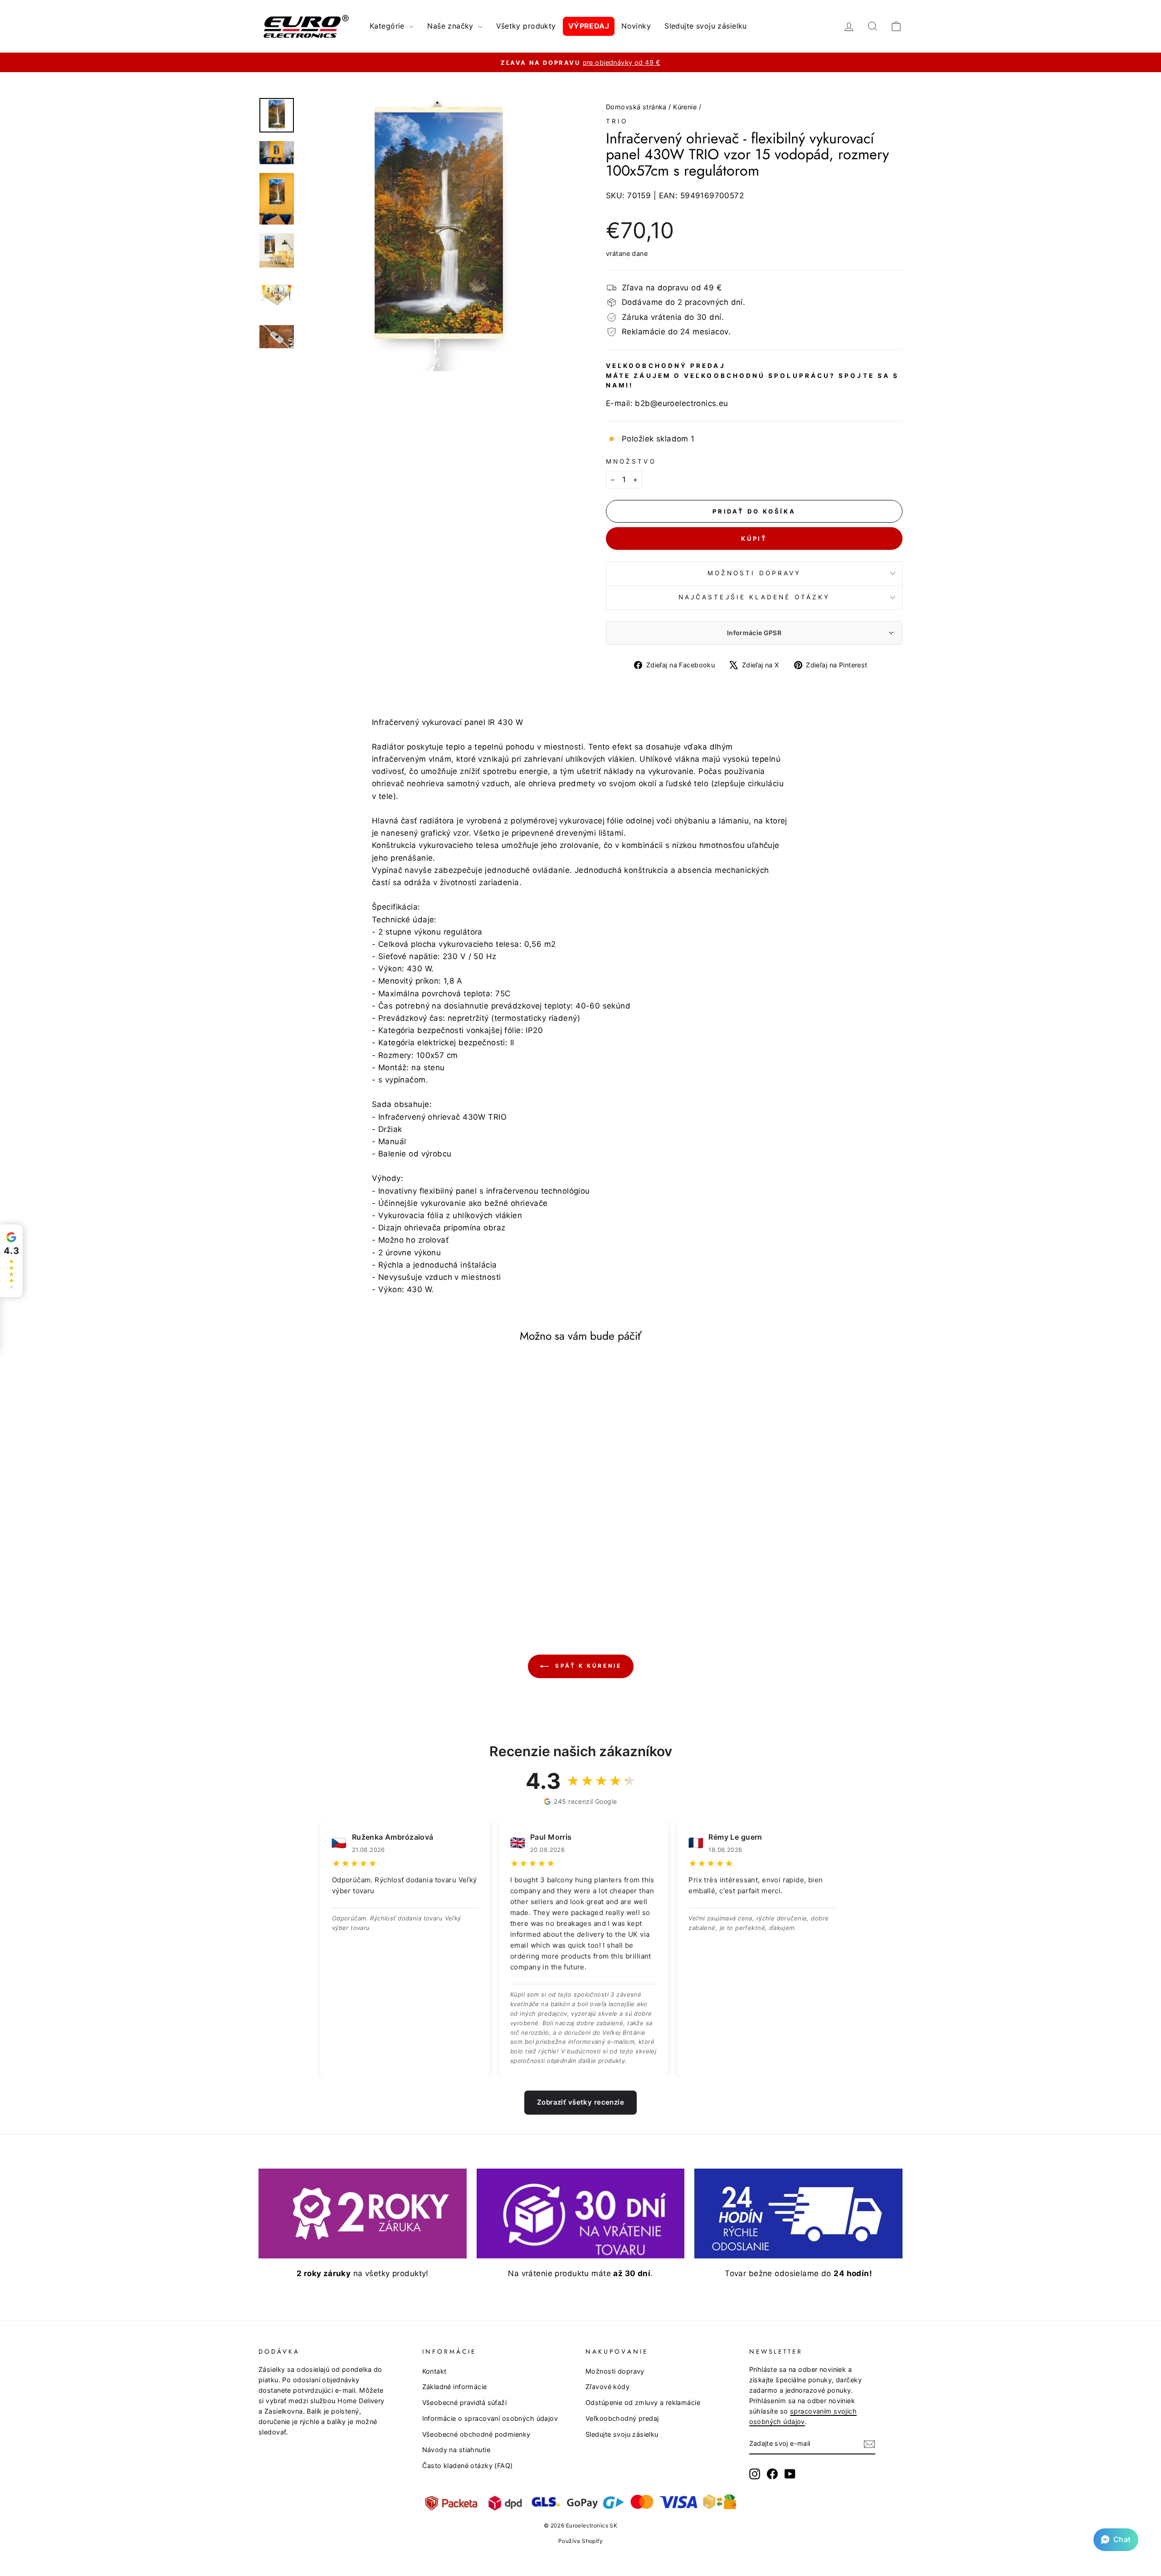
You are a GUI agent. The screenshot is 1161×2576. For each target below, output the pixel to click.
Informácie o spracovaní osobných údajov (490, 2418)
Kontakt (434, 2371)
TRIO (617, 121)
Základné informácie (455, 2387)
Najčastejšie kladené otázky (754, 597)
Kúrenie (685, 107)
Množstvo (631, 461)
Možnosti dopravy (754, 573)
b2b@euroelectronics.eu (681, 403)
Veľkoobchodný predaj (622, 2418)
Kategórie (388, 26)
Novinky (636, 26)
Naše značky (451, 26)
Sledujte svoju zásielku (706, 26)
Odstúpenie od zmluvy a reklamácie (643, 2402)
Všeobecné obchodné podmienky (476, 2434)
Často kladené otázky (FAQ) (468, 2466)
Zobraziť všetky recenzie (580, 2102)
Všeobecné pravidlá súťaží (465, 2402)
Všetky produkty (526, 26)
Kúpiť (754, 539)
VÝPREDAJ (589, 26)
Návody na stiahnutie (456, 2450)
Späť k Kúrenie (587, 1666)
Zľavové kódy (607, 2387)
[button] (1116, 2540)
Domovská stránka (636, 107)
